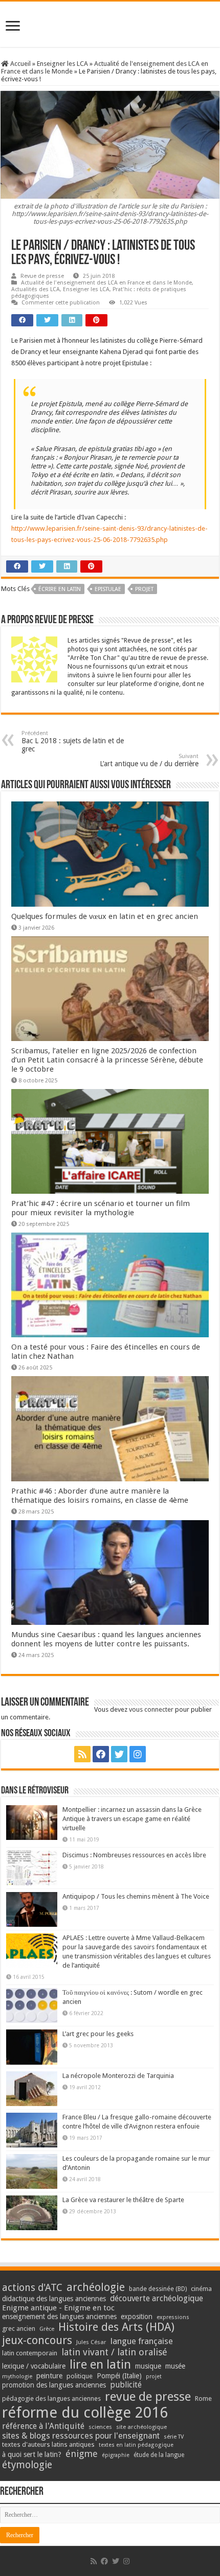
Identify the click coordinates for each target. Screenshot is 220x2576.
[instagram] (138, 1754)
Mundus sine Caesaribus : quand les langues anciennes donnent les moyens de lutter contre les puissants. (106, 1639)
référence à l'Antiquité (43, 2426)
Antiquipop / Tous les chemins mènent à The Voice (136, 1896)
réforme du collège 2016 (85, 2413)
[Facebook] (101, 1754)
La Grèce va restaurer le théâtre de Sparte (123, 2200)
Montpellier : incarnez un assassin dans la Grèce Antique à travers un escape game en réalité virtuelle (132, 1819)
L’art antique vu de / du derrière (149, 760)
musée (175, 2366)
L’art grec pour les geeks (98, 2034)
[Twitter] (119, 1754)
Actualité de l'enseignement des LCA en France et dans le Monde (106, 283)
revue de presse (148, 2397)
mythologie (17, 2377)
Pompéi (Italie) (119, 2376)
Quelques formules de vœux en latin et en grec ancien (105, 916)
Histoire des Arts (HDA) (116, 2327)
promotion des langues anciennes (54, 2385)
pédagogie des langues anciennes (51, 2398)
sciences (100, 2427)
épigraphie (116, 2455)
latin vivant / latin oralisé (114, 2352)
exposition (137, 2317)
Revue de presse (42, 276)
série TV (174, 2437)
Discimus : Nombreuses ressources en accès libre (134, 1855)
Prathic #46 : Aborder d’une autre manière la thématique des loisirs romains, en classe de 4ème (100, 1496)
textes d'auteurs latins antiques (48, 2444)
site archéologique (141, 2427)
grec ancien (19, 2329)
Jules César (91, 2342)
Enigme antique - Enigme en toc (58, 2308)
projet (144, 589)
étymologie (27, 2465)
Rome (203, 2398)
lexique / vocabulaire (34, 2366)
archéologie (96, 2287)
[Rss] (82, 1754)
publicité (126, 2385)
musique (148, 2366)
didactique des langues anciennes (54, 2299)
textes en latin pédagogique (136, 2445)
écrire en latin (60, 589)
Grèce (47, 2329)
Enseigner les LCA (62, 64)
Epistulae (108, 589)
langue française (142, 2341)
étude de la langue (159, 2455)
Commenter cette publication (61, 303)
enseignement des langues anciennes (59, 2317)
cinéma (201, 2289)
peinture (49, 2376)
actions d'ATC (32, 2288)
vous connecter (151, 1709)
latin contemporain (30, 2353)
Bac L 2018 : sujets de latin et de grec (73, 741)
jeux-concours (37, 2340)
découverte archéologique (157, 2298)
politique (80, 2376)
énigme (82, 2454)
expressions (173, 2317)
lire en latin (100, 2365)
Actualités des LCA (36, 289)
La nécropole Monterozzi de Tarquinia (118, 2076)
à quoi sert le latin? (32, 2454)
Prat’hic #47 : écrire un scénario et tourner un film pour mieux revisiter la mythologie (101, 1208)
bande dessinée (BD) (158, 2289)
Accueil (20, 64)
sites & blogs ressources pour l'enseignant (81, 2436)
